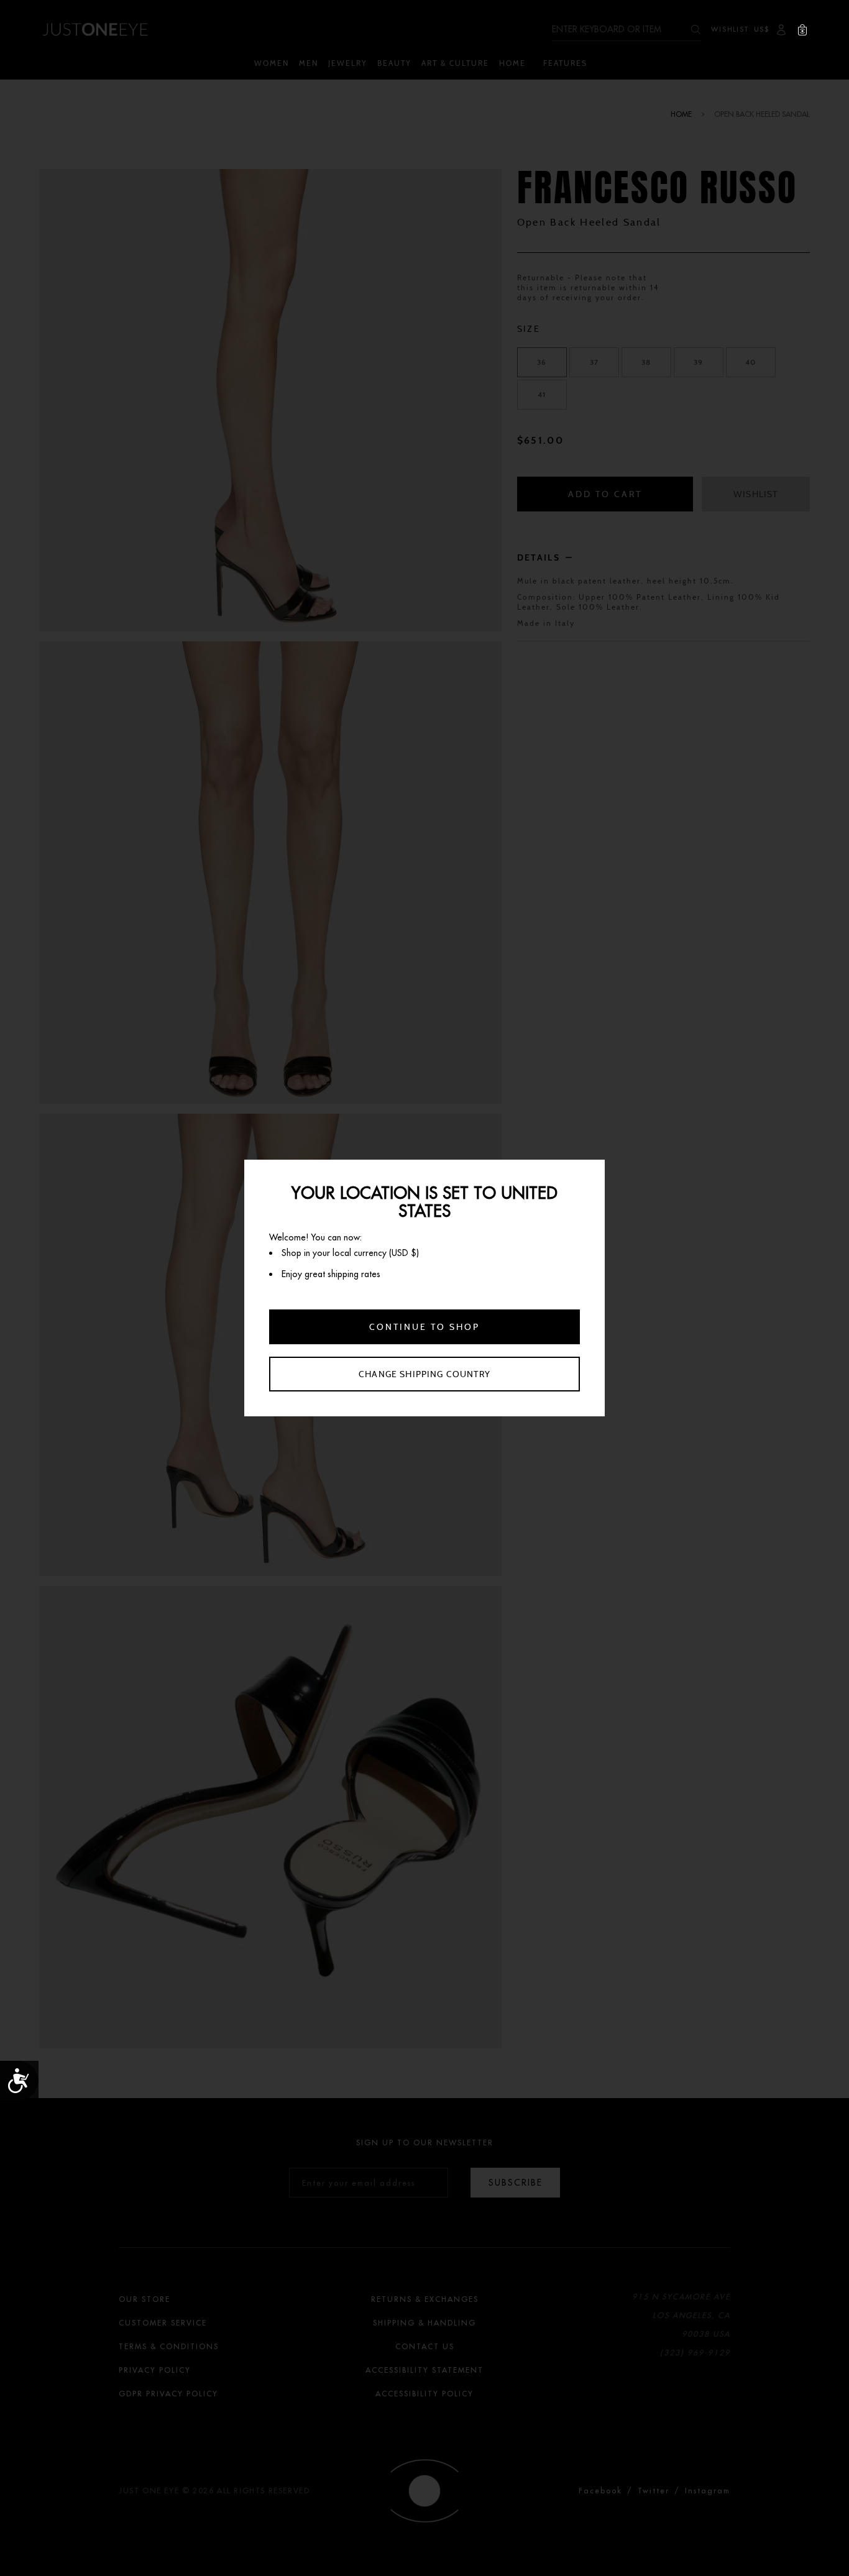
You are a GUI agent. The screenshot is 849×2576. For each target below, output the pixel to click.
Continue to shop (424, 1327)
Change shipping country (424, 1374)
